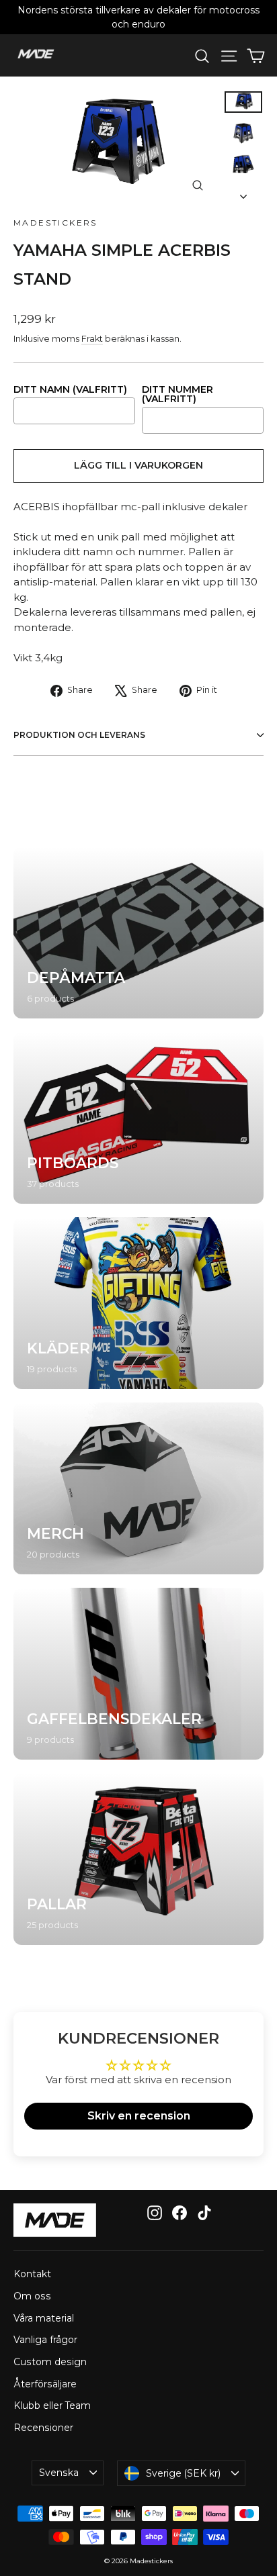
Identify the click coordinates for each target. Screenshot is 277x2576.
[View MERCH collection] (138, 1488)
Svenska (59, 2473)
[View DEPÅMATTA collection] (138, 933)
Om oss (32, 2296)
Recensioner (43, 2428)
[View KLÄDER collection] (138, 1303)
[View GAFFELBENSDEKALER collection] (138, 1674)
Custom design (50, 2362)
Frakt (92, 339)
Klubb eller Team (52, 2405)
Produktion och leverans (79, 735)
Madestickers (55, 223)
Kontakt (32, 2274)
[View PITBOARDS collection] (138, 1118)
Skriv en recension (139, 2116)
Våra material (44, 2318)
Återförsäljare (45, 2384)
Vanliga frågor (45, 2340)
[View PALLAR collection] (138, 1859)
